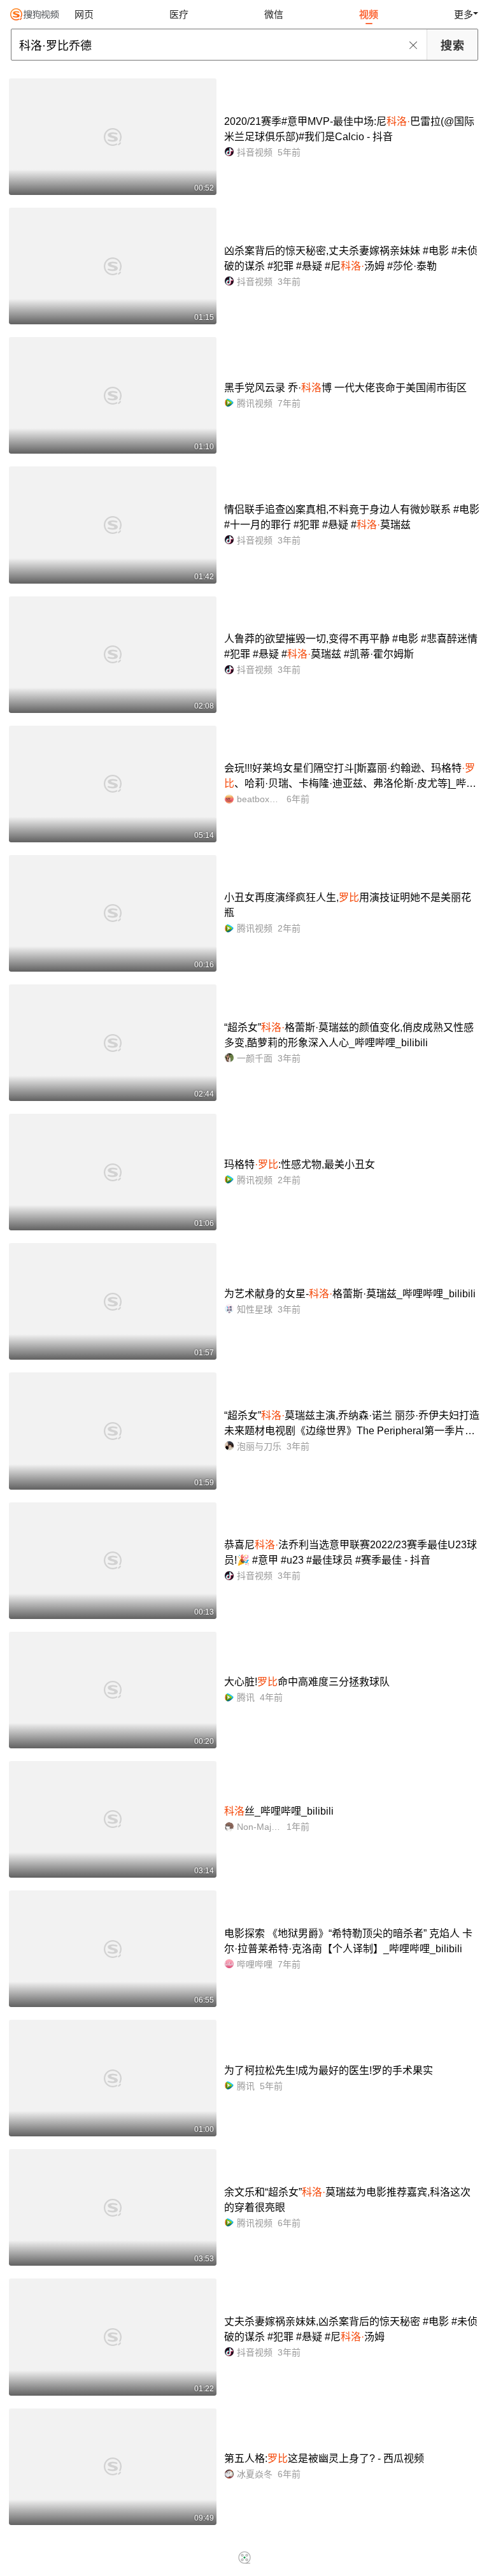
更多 (464, 14)
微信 (274, 14)
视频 (369, 14)
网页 (84, 14)
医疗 (179, 14)
